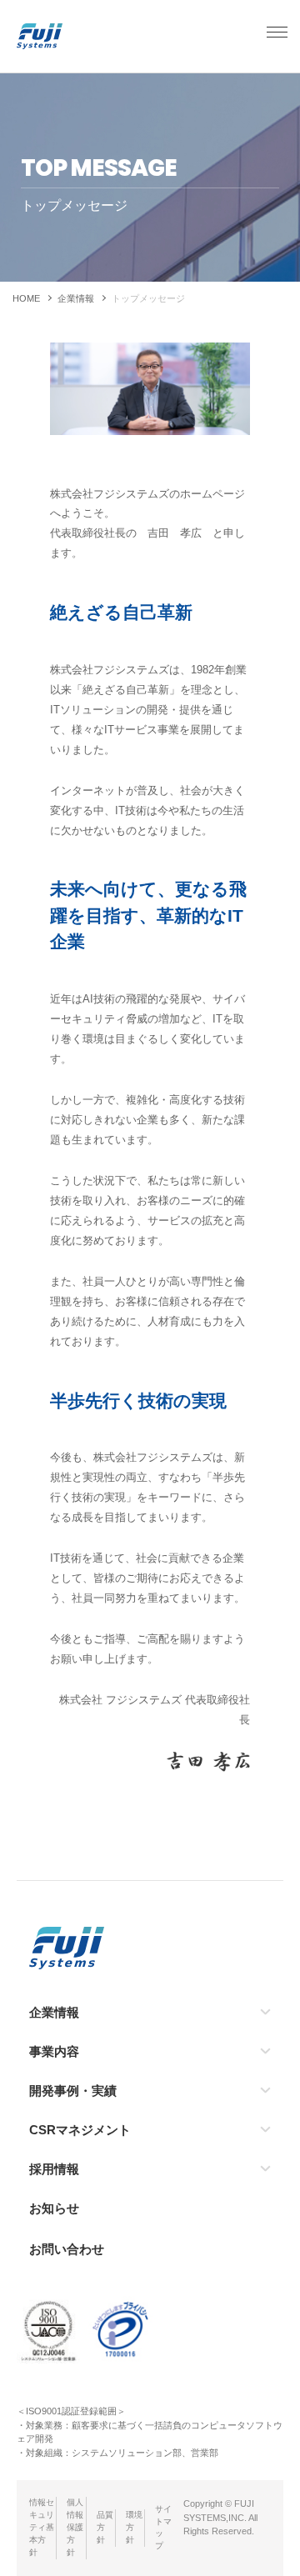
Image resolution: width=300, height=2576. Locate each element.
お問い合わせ (67, 2249)
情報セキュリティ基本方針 (42, 2527)
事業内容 (54, 2051)
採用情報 (54, 2169)
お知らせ (54, 2208)
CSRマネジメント (80, 2130)
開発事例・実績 (73, 2091)
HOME (26, 298)
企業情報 (76, 298)
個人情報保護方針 (75, 2527)
